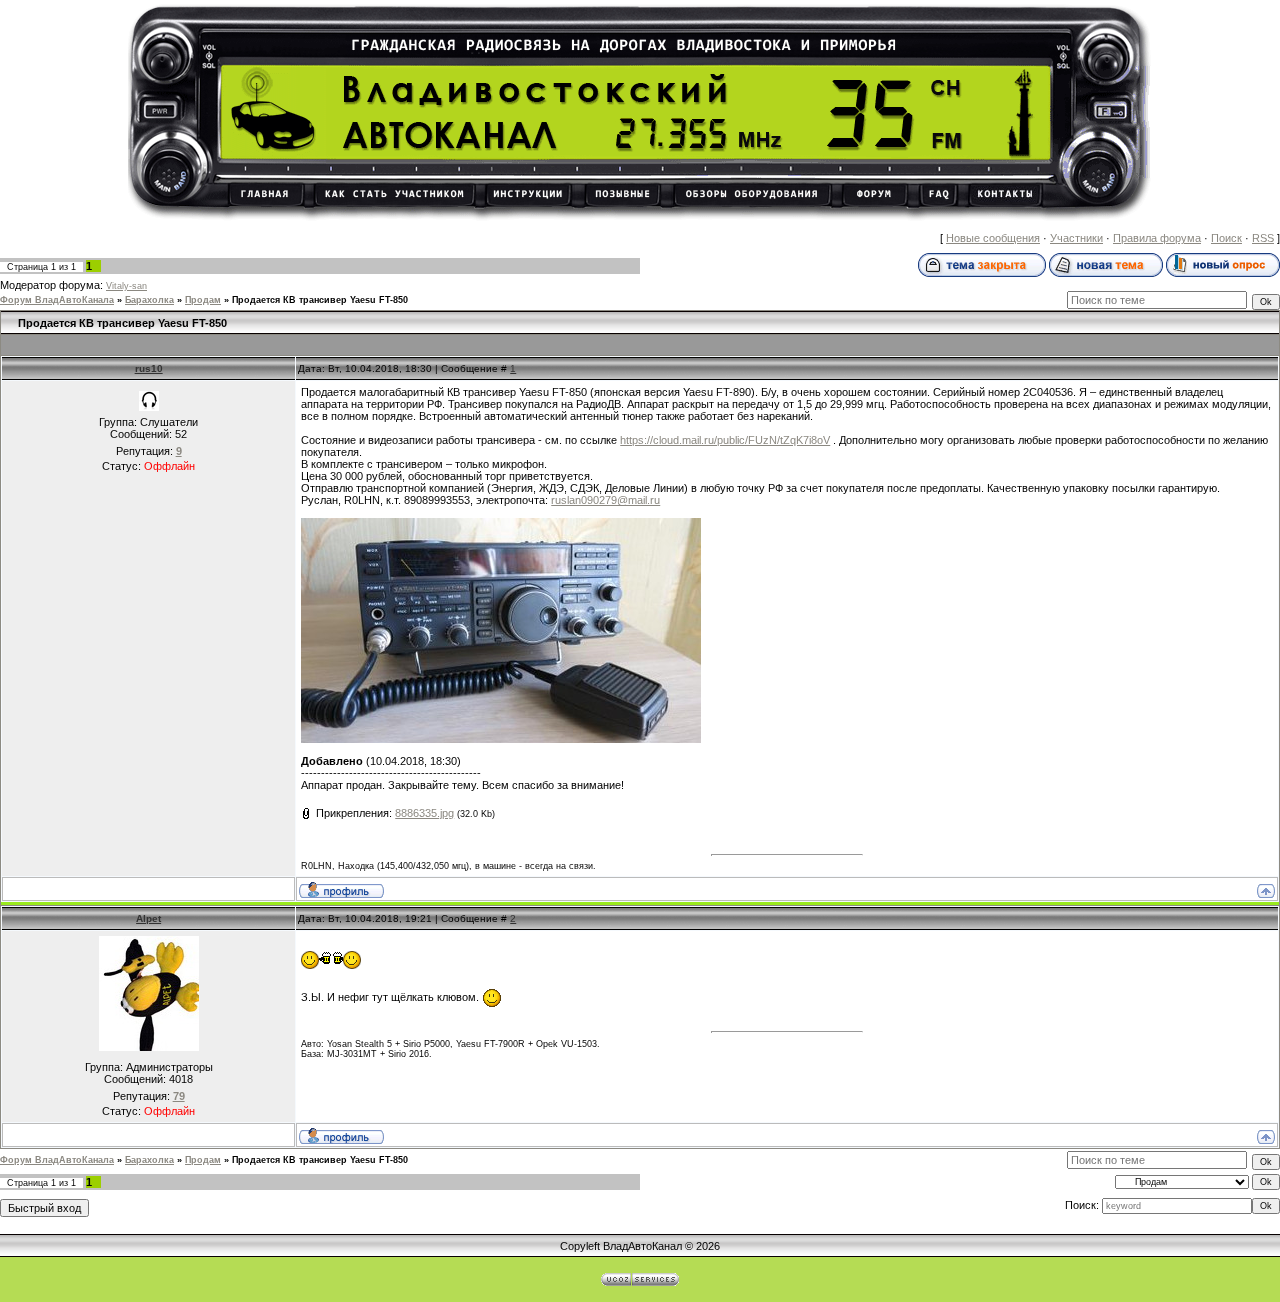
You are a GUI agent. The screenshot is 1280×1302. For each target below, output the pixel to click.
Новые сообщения (993, 238)
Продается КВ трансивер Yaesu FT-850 (320, 300)
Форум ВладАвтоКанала (57, 300)
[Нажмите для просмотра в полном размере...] (501, 739)
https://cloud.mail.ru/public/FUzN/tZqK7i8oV (725, 440)
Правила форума (1157, 238)
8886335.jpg (424, 813)
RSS (1263, 238)
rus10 (149, 368)
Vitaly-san (126, 286)
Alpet (148, 918)
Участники (1076, 238)
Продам (203, 300)
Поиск (1226, 238)
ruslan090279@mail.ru (605, 500)
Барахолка (149, 300)
